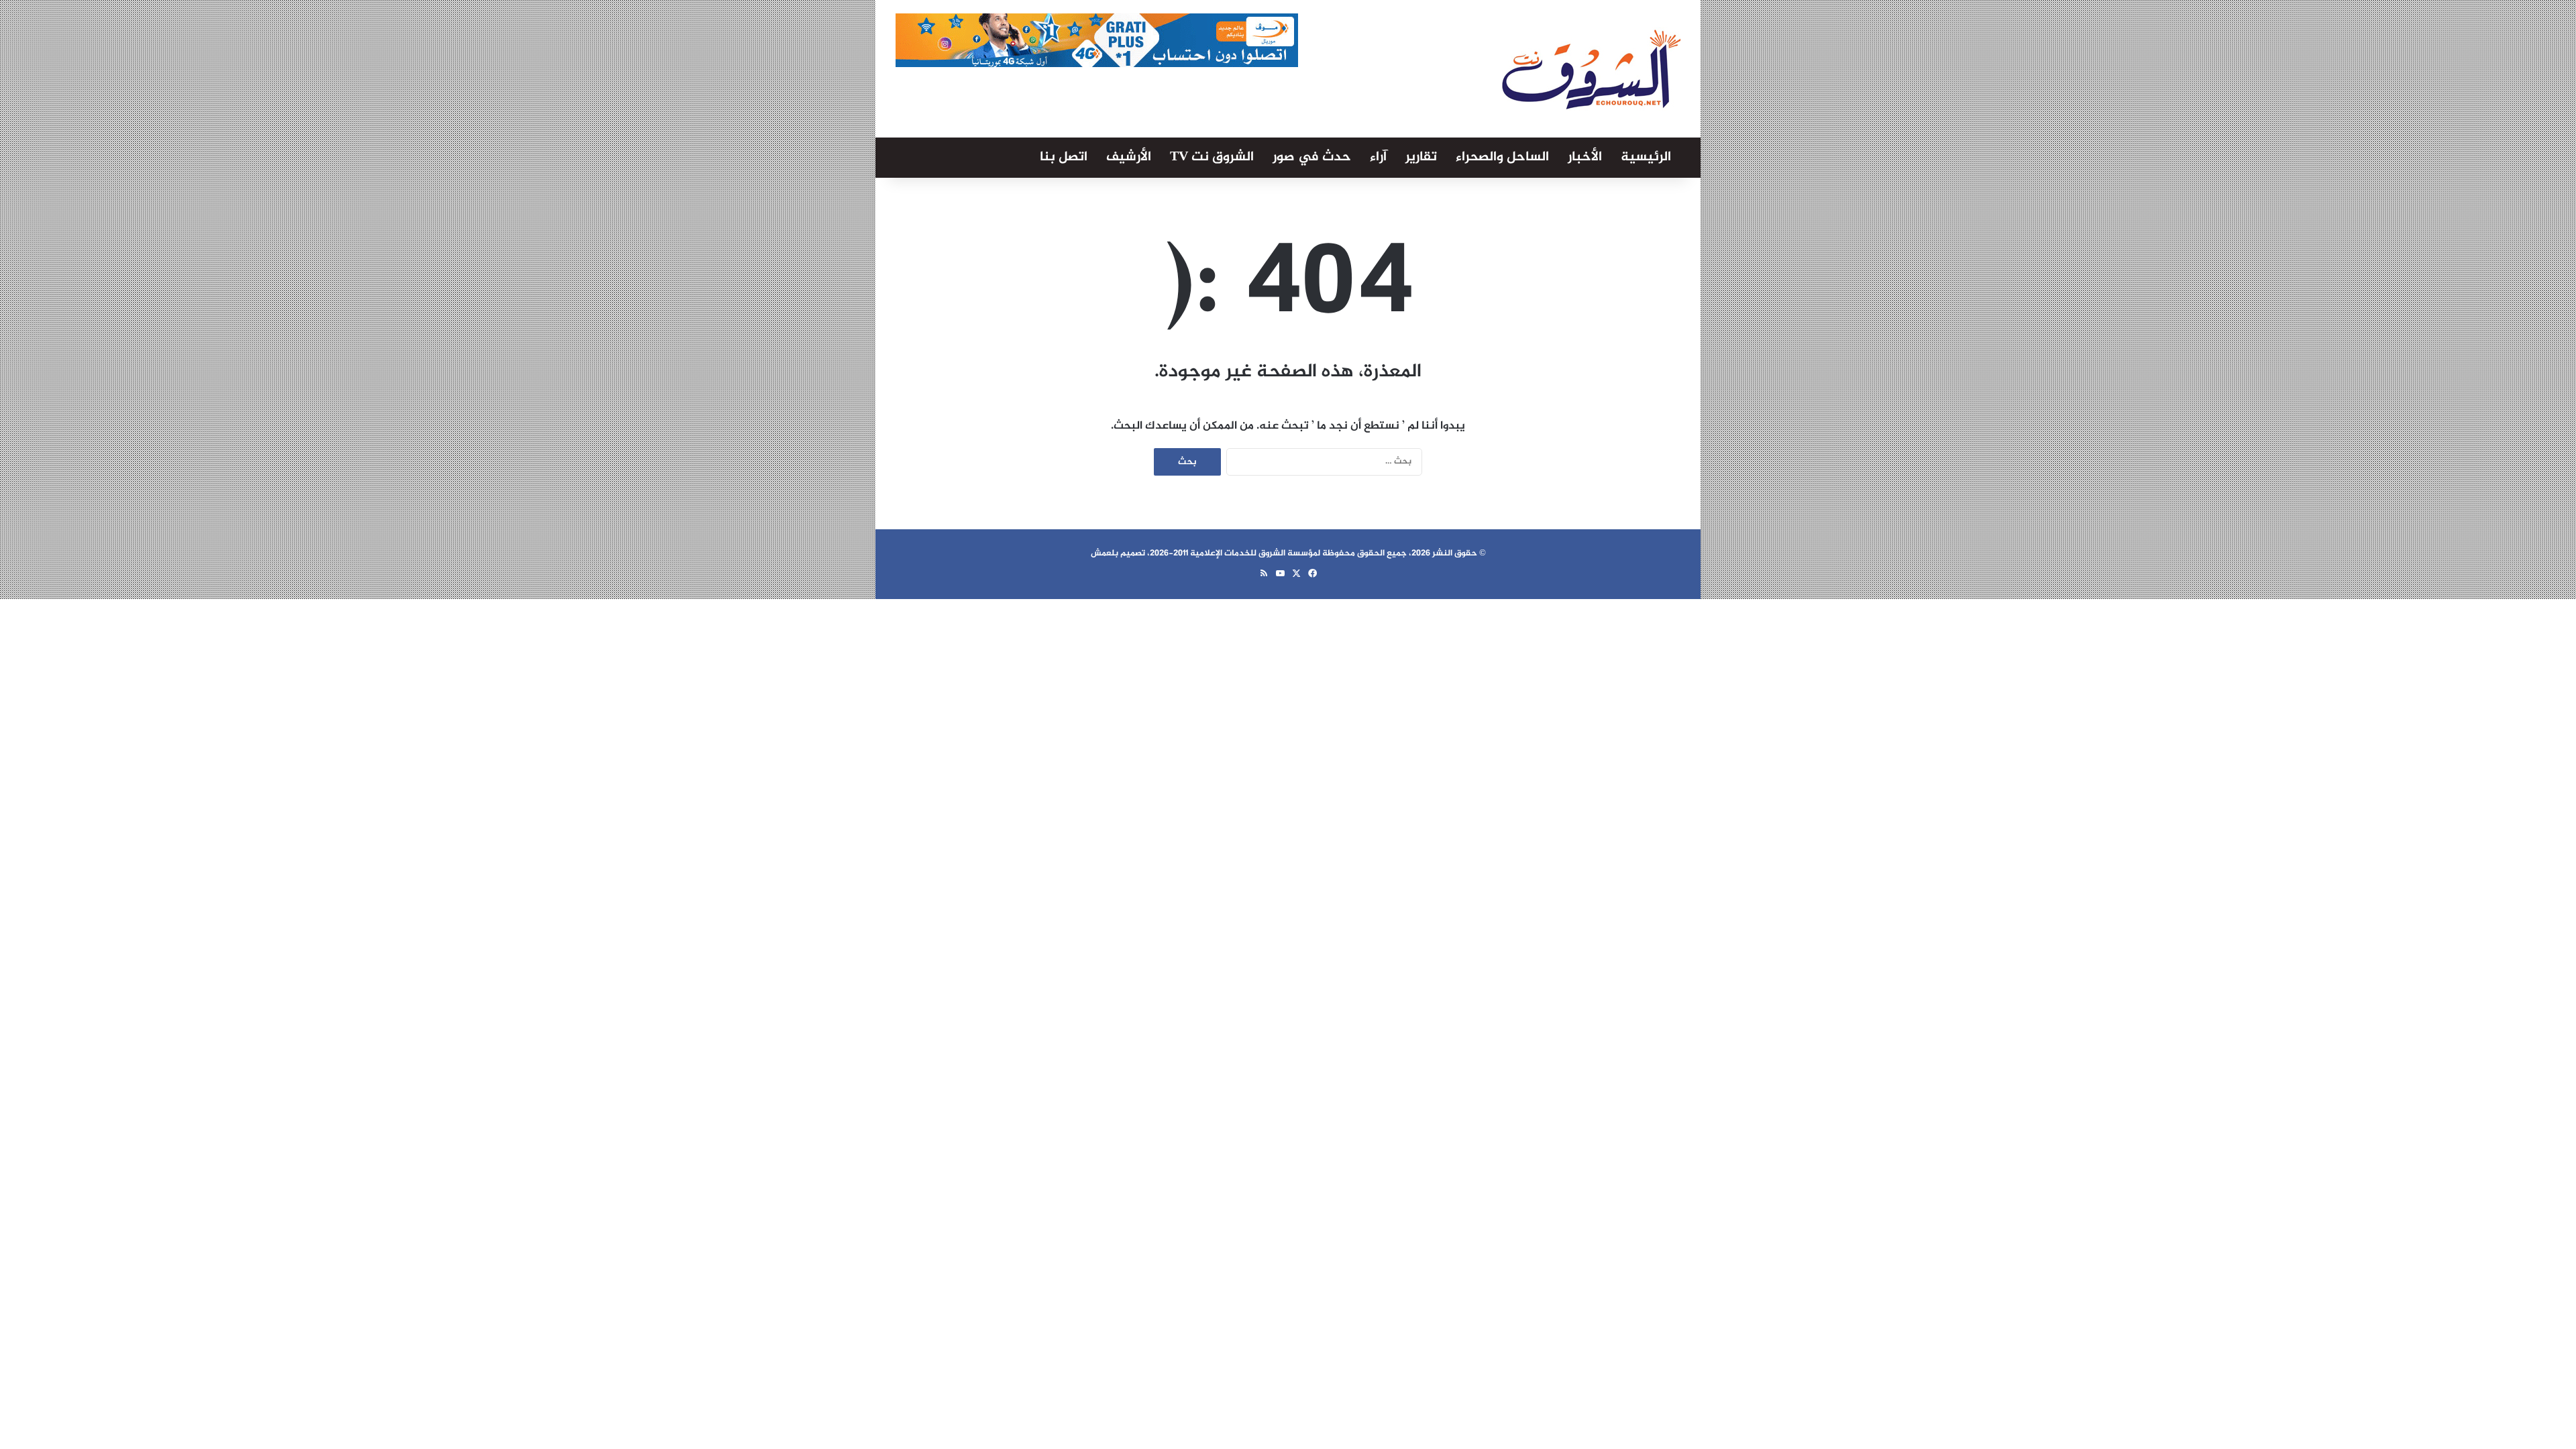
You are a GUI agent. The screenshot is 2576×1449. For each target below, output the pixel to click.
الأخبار (1585, 157)
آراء (1378, 157)
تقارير (1421, 157)
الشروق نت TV (1212, 157)
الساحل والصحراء (1502, 157)
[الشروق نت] (1591, 69)
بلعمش (1105, 553)
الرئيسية (1646, 157)
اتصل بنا (1064, 157)
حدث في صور (1312, 157)
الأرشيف (1129, 157)
